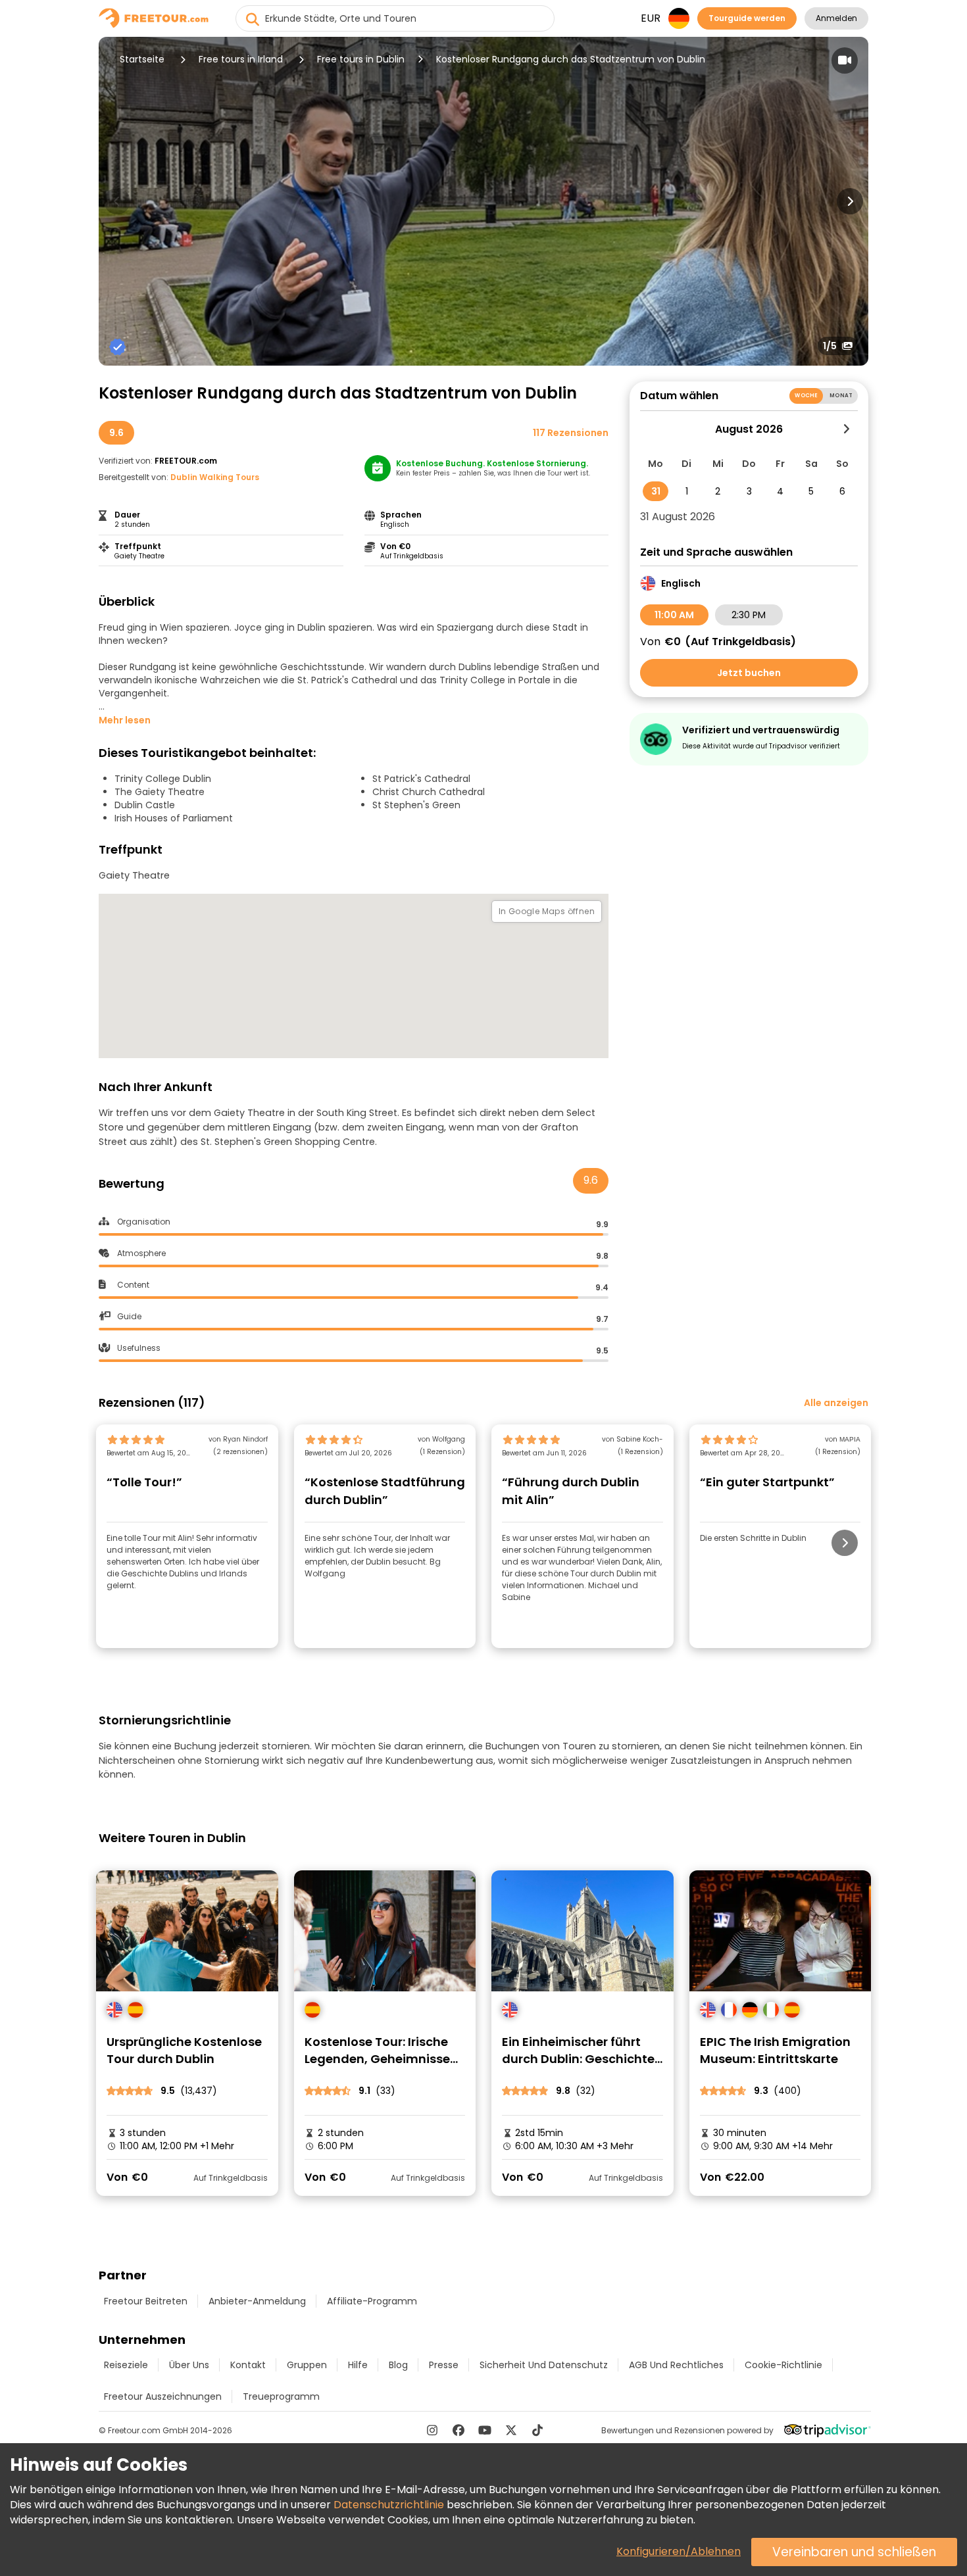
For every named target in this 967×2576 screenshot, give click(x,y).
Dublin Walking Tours (215, 477)
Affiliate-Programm (372, 2301)
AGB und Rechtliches (676, 2365)
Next (850, 201)
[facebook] (459, 2430)
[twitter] (511, 2430)
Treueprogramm (281, 2396)
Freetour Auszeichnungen (163, 2396)
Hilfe (358, 2365)
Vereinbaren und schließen (854, 2552)
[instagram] (432, 2430)
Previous (117, 201)
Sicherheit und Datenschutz (544, 2365)
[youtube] (485, 2430)
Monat (841, 396)
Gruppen (307, 2365)
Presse (444, 2365)
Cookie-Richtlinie (783, 2365)
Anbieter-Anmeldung (257, 2301)
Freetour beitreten (146, 2301)
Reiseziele (126, 2365)
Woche (806, 396)
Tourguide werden (747, 18)
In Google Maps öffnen (547, 911)
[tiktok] (537, 2430)
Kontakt (248, 2365)
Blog (398, 2365)
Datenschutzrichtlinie (389, 2505)
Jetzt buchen (749, 673)
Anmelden (836, 18)
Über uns (189, 2365)
